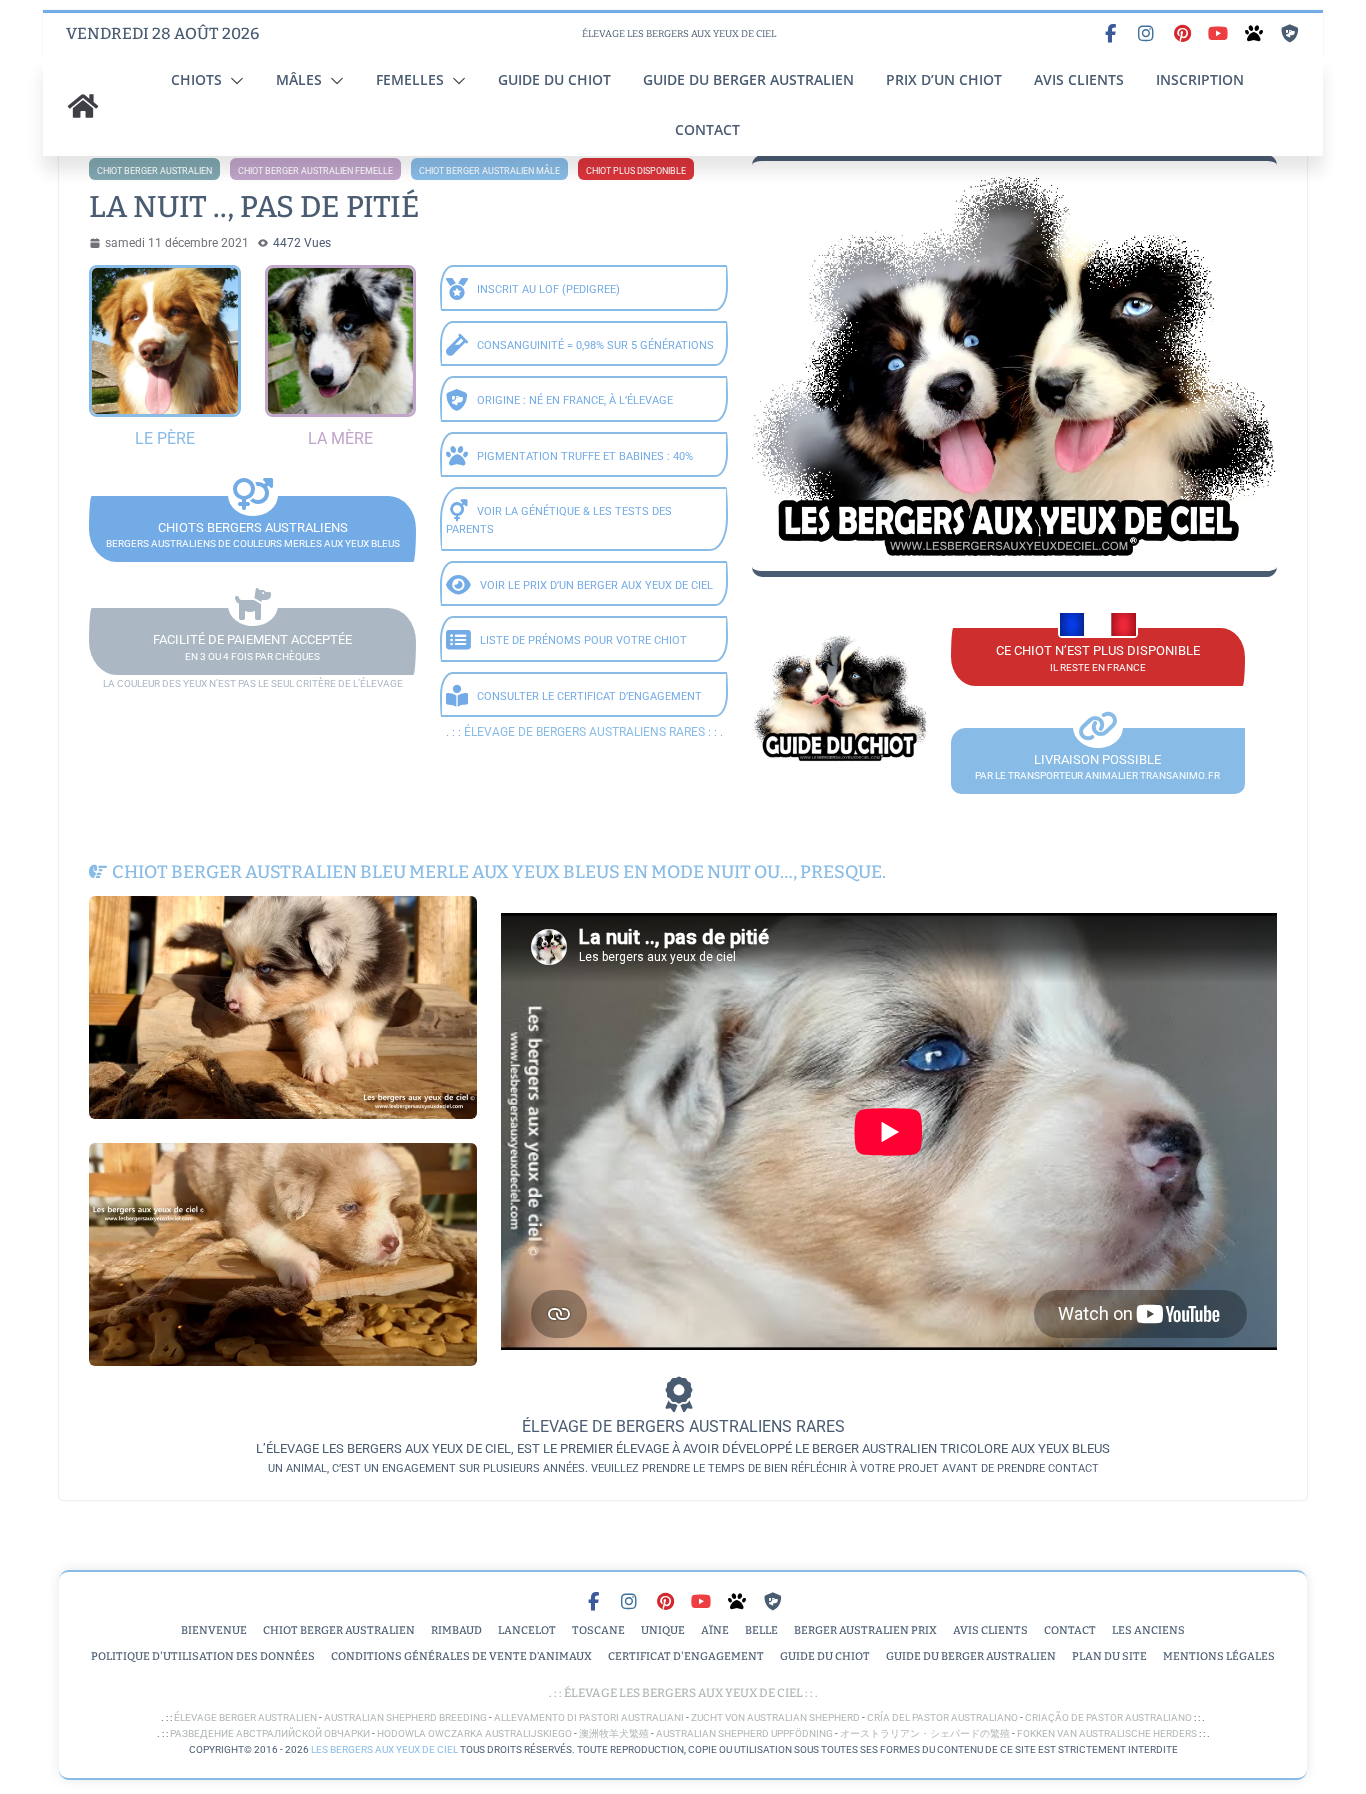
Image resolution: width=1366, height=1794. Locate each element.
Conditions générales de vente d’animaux (461, 1656)
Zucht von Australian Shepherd (775, 1717)
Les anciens (1148, 1630)
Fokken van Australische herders (1107, 1733)
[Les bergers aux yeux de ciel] (83, 106)
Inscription (1200, 79)
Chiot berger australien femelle (315, 171)
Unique (663, 1630)
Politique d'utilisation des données (203, 1656)
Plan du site (1109, 1656)
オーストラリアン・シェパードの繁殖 (925, 1733)
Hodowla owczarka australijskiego (474, 1733)
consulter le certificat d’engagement (589, 696)
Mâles (299, 79)
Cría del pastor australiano (942, 1717)
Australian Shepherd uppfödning (744, 1733)
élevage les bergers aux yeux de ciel (682, 1693)
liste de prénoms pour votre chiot (583, 640)
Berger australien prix (865, 1630)
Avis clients (1079, 79)
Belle (761, 1630)
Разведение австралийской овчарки (270, 1733)
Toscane (598, 1630)
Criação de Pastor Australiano (1108, 1717)
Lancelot (527, 1630)
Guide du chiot (554, 79)
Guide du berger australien (748, 79)
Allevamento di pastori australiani (589, 1717)
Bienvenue (214, 1630)
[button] (233, 81)
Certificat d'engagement (686, 1656)
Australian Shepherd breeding (405, 1717)
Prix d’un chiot (944, 79)
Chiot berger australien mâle (489, 171)
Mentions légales (1219, 1656)
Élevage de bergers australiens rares (584, 732)
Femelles (410, 79)
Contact (707, 129)
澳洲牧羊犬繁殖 (614, 1733)
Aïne (715, 1630)
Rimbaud (456, 1630)
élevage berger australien (245, 1717)
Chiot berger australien (154, 171)
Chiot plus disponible (636, 171)
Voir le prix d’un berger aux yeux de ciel (596, 585)
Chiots (196, 79)
